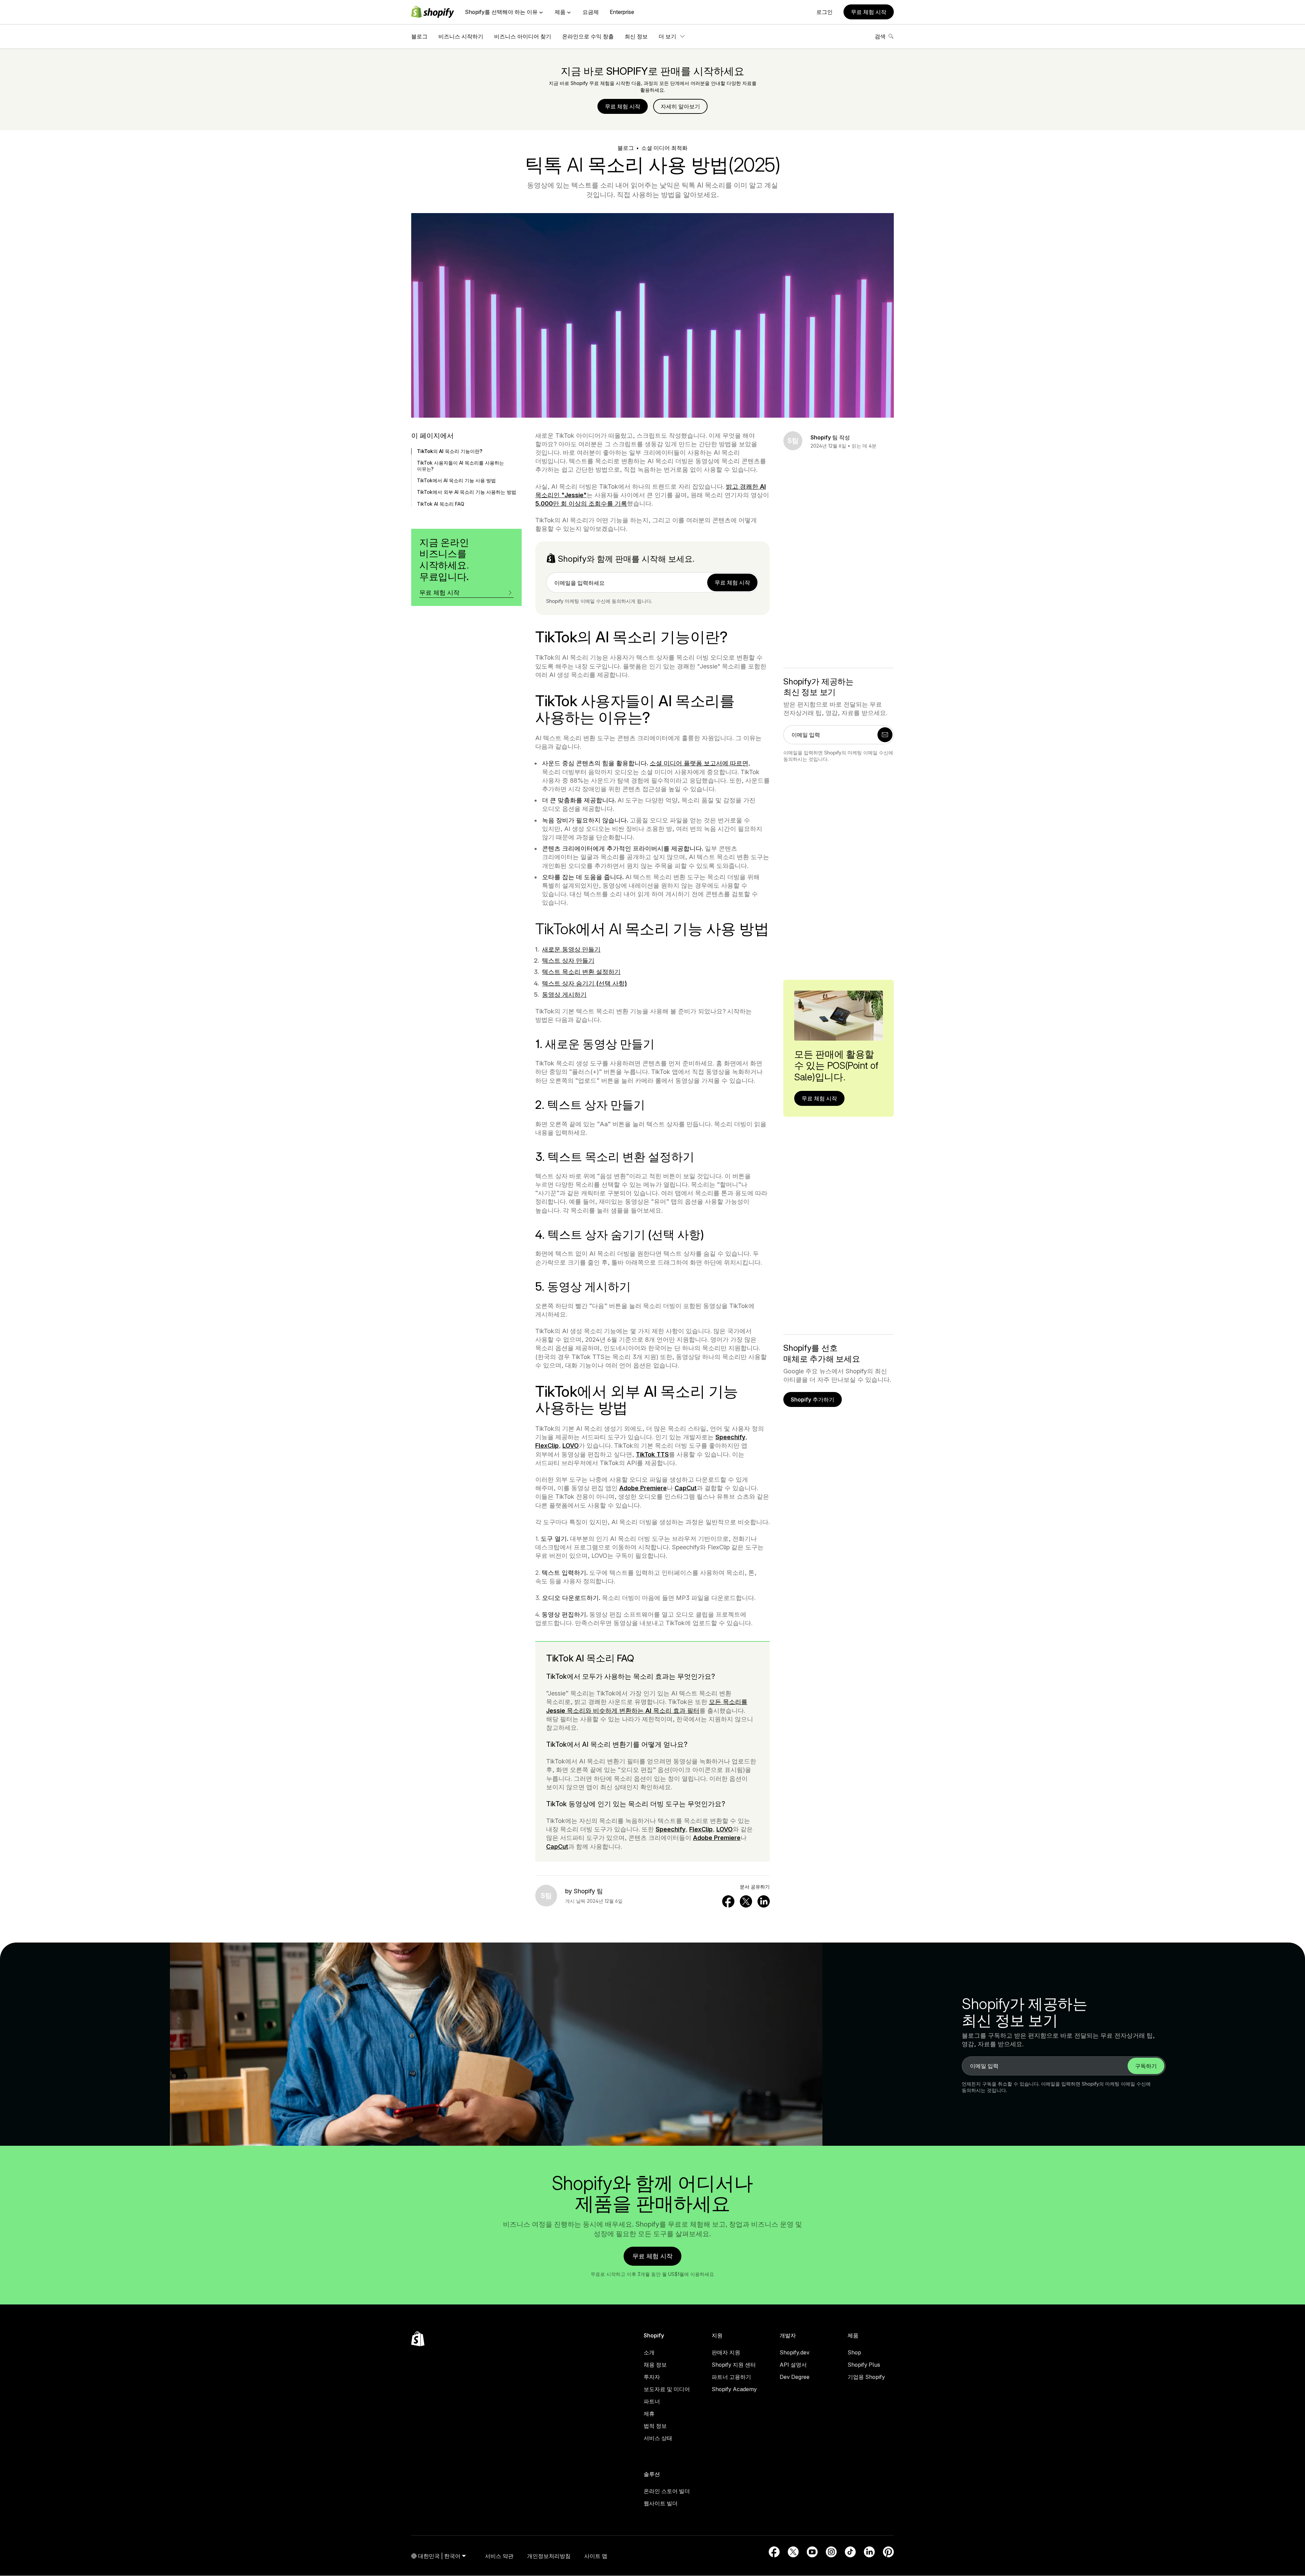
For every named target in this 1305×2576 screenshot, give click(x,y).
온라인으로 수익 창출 (588, 36)
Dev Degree (795, 2377)
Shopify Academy (734, 2389)
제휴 (649, 2414)
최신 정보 (636, 36)
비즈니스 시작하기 (461, 36)
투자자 (652, 2377)
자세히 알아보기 (680, 106)
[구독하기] (885, 735)
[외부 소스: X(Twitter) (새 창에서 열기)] (793, 2552)
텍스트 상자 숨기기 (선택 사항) (585, 983)
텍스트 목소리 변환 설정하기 (581, 972)
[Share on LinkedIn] (764, 1901)
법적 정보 (655, 2426)
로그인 (824, 12)
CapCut (686, 1488)
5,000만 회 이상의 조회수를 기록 (581, 503)
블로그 (419, 36)
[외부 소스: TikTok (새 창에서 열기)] (850, 2552)
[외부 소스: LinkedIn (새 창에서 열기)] (869, 2552)
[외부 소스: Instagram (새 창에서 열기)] (831, 2552)
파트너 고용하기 (731, 2377)
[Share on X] (746, 1901)
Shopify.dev (795, 2352)
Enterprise (622, 12)
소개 (649, 2352)
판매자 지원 (726, 2352)
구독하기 (1146, 2066)
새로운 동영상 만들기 (571, 949)
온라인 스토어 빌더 (667, 2491)
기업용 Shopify (866, 2377)
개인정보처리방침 (549, 2556)
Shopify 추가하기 (813, 1399)
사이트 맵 (596, 2556)
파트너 (652, 2401)
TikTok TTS (652, 1454)
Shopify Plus (864, 2365)
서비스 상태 (658, 2438)
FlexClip (547, 1446)
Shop (854, 2352)
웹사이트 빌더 (661, 2503)
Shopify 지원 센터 (734, 2365)
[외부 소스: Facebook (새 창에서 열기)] (774, 2552)
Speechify (730, 1437)
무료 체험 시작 (869, 12)
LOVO (571, 1446)
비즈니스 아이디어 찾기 (523, 36)
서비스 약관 (499, 2556)
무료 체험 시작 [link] (732, 582)
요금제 (591, 12)
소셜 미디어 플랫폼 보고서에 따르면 (699, 763)
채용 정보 (655, 2365)
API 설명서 (793, 2365)
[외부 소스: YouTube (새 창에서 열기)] (812, 2552)
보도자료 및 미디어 (667, 2389)
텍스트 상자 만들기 (568, 961)
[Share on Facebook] (728, 1901)
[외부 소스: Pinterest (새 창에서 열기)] (888, 2552)
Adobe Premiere (643, 1488)
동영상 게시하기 (564, 995)
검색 (880, 36)
